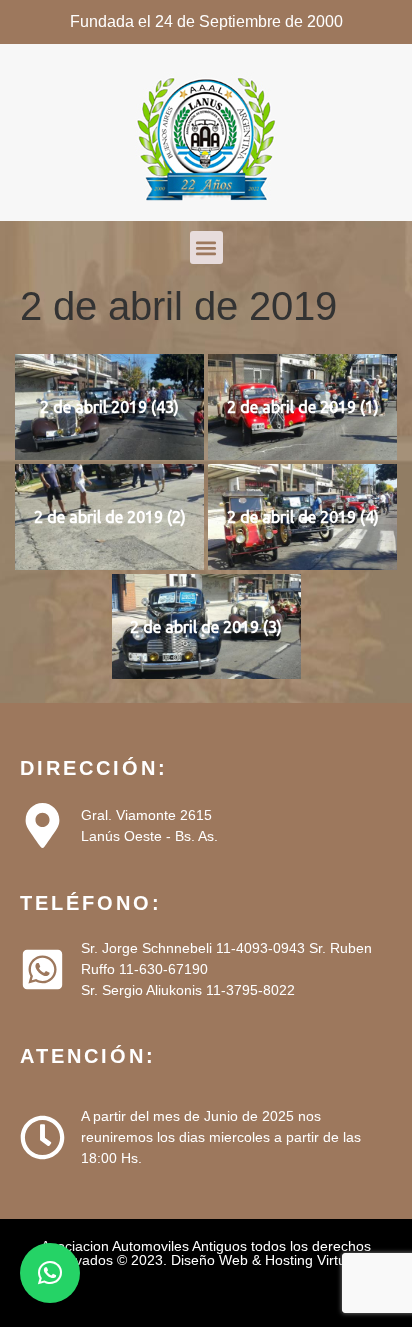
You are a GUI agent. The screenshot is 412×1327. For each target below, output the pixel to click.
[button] (206, 247)
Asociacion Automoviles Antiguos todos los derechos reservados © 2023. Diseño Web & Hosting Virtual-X (206, 1253)
